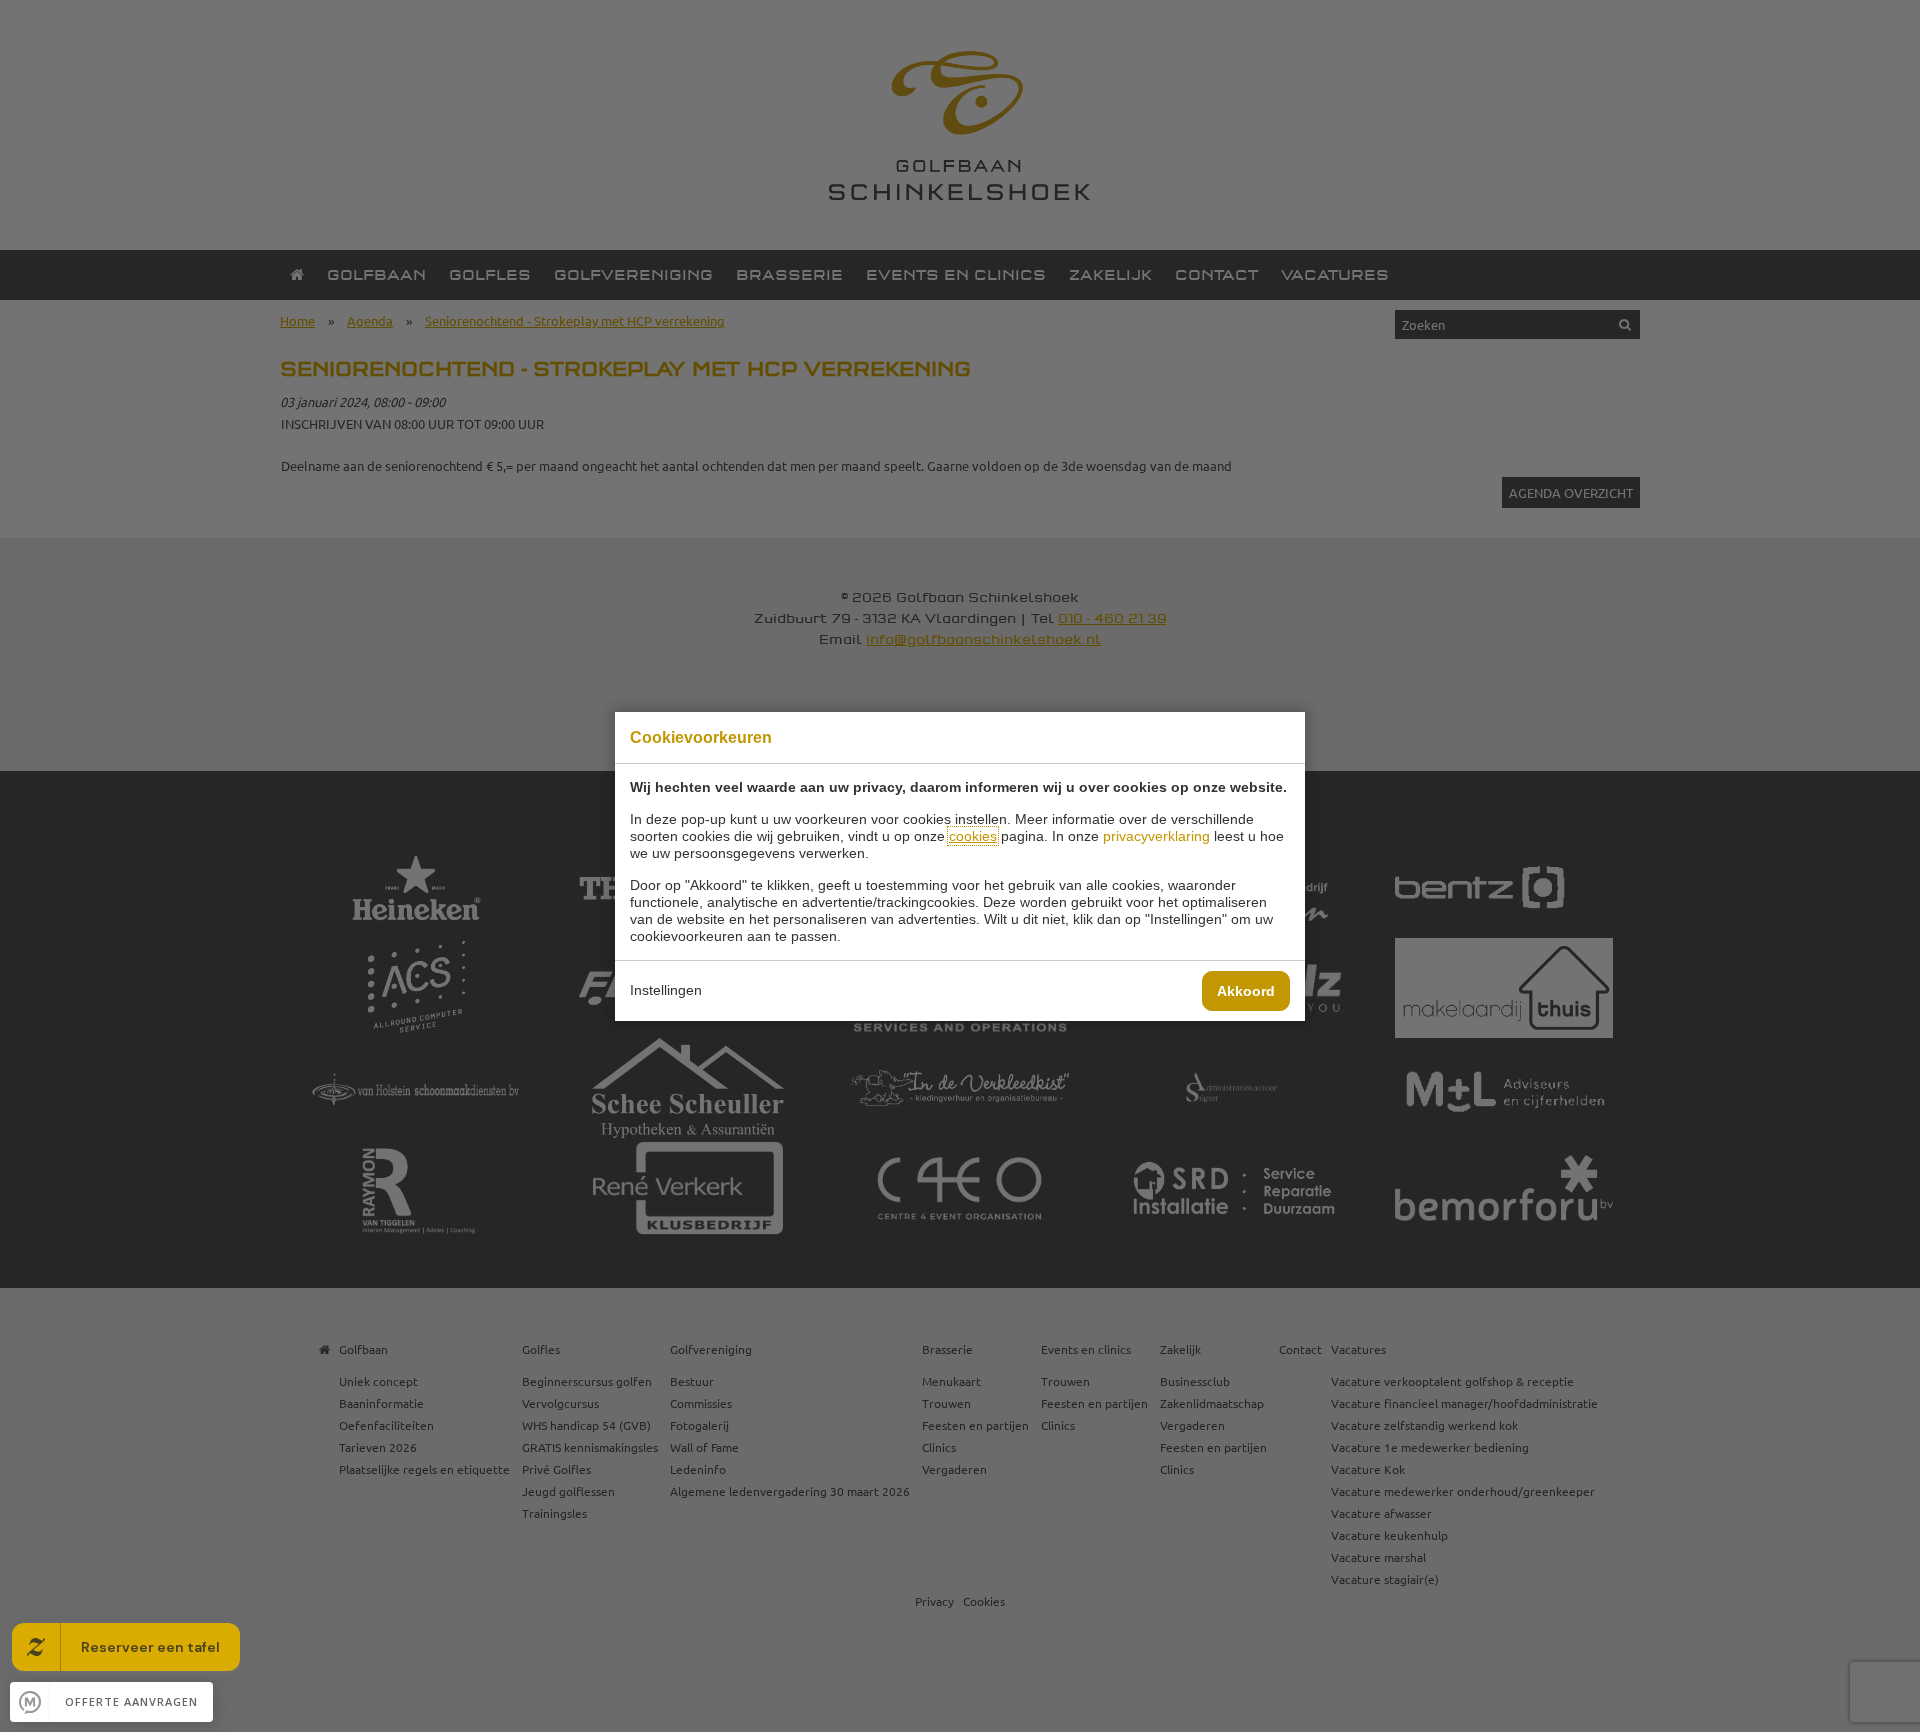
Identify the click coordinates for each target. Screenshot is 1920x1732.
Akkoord (1246, 991)
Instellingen (666, 990)
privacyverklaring (1156, 836)
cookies (973, 836)
